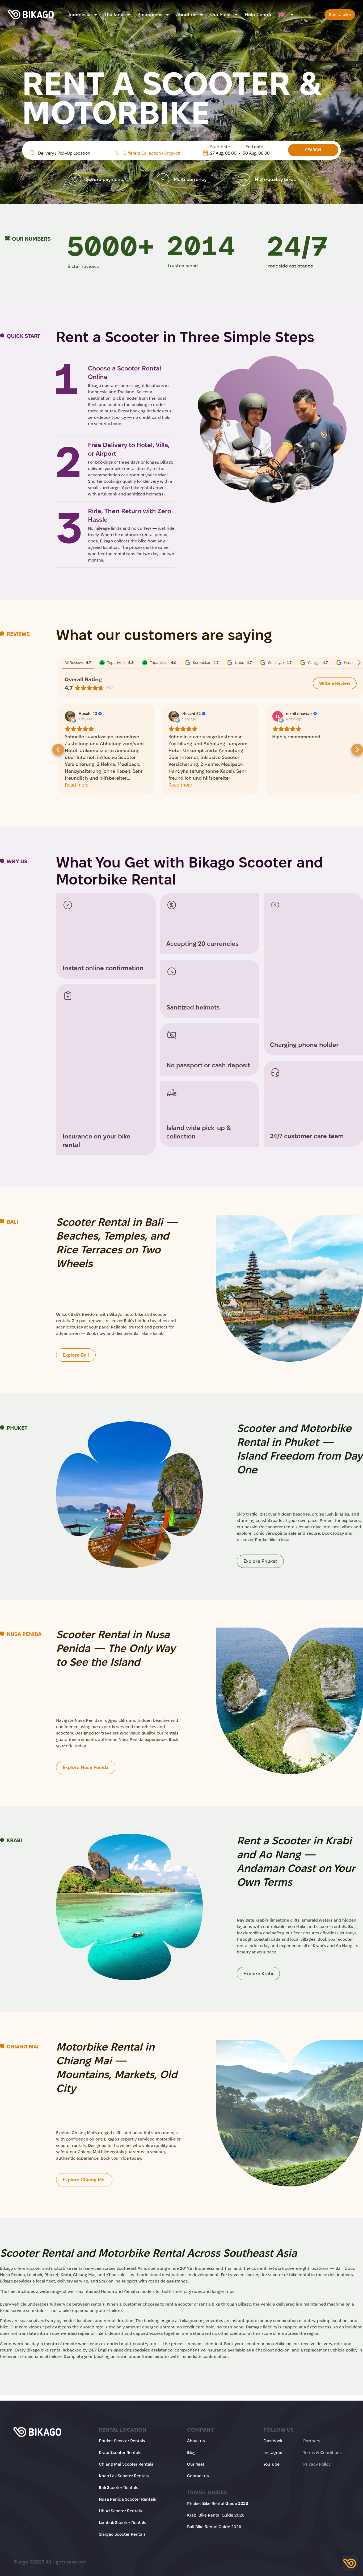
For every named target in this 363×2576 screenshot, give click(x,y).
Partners (312, 2441)
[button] (58, 750)
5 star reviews (83, 266)
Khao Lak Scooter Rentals (124, 2476)
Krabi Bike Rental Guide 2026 (216, 2515)
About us (186, 15)
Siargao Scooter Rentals (122, 2534)
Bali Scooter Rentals (119, 2487)
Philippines (150, 15)
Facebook (273, 2441)
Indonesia (80, 15)
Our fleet (196, 2464)
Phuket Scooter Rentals (122, 2441)
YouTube (271, 2464)
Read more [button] (77, 785)
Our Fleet (221, 15)
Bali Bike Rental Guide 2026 (214, 2527)
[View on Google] (70, 716)
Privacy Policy (317, 2464)
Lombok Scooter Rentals (123, 2523)
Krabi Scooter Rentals (120, 2452)
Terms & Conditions (322, 2452)
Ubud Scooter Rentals (120, 2511)
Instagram (273, 2452)
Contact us (198, 2476)
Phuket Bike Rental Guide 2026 (218, 2503)
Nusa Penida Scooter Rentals (127, 2499)
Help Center (258, 15)
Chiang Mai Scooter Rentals (126, 2464)
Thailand (114, 15)
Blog (191, 2452)
